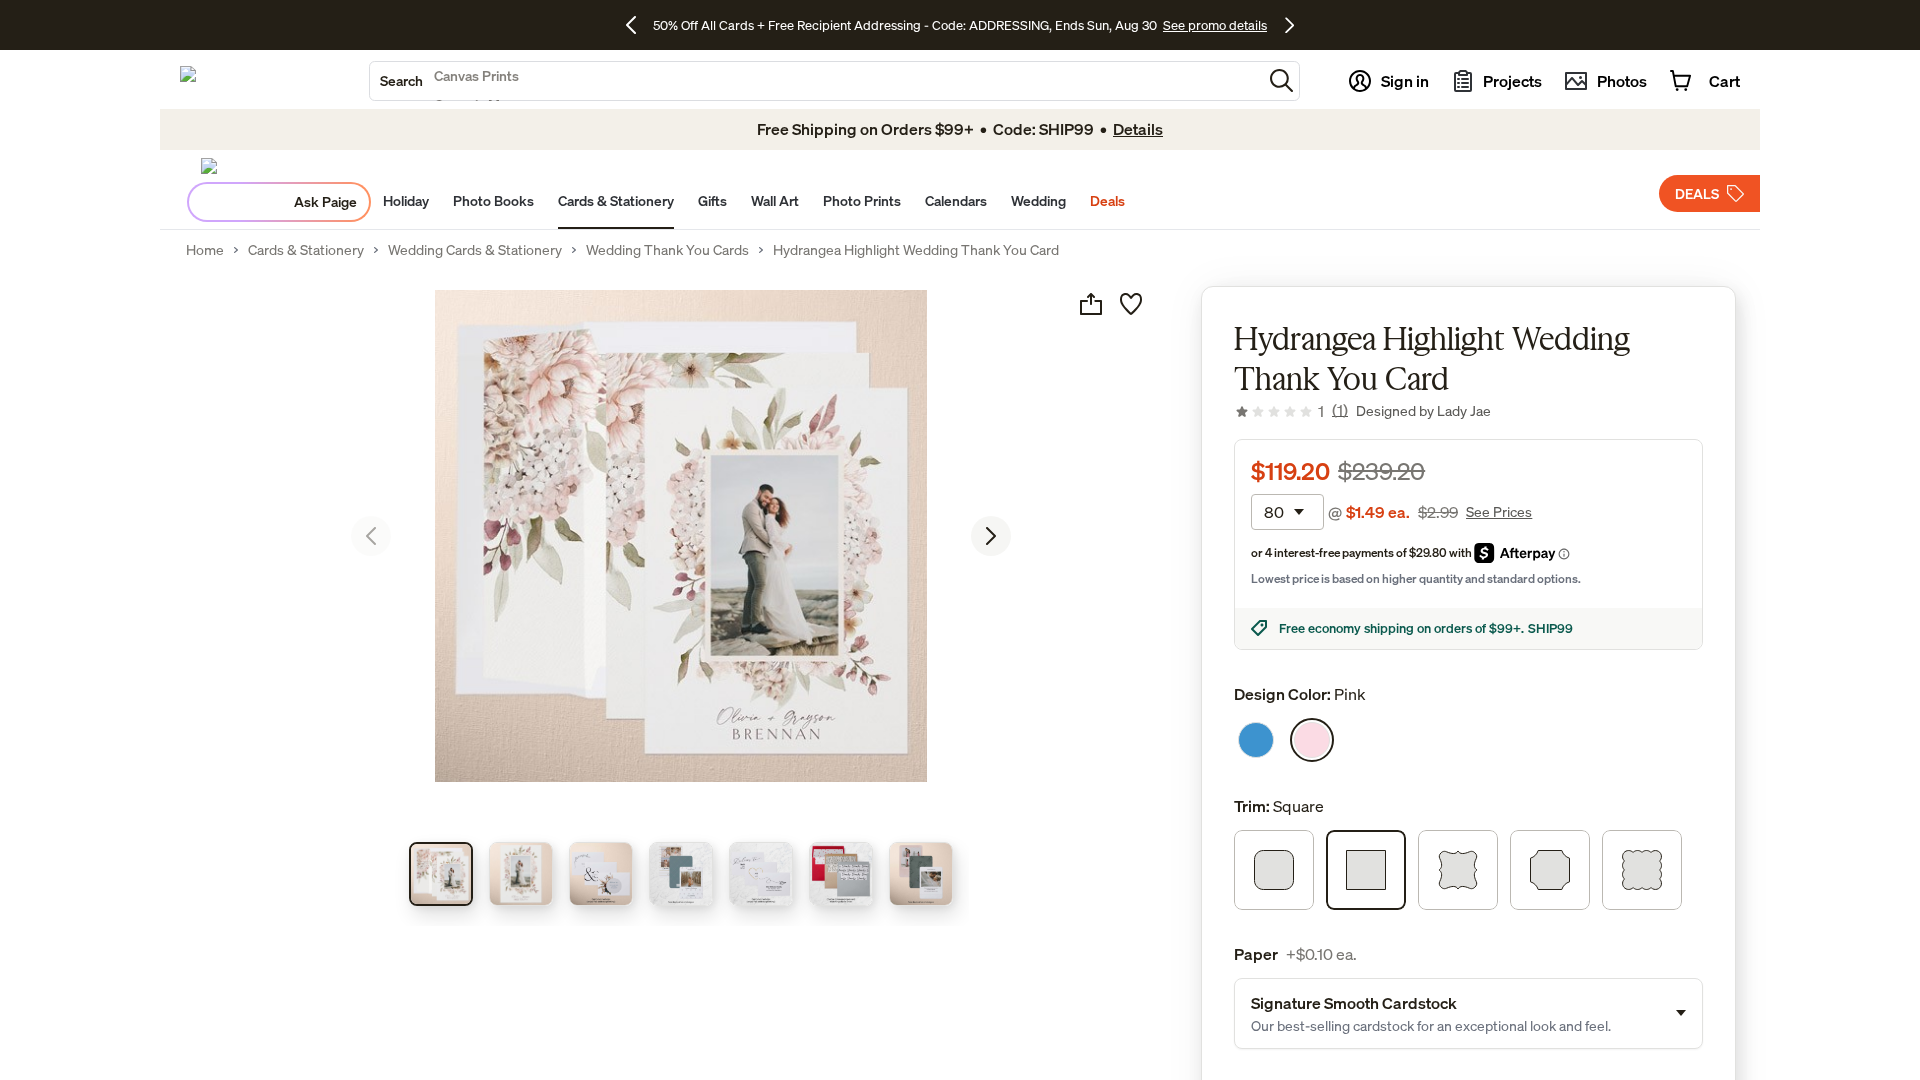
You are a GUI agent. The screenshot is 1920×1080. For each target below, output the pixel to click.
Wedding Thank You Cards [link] (667, 250)
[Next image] (991, 536)
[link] (1291, 411)
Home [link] (205, 250)
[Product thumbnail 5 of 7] (761, 874)
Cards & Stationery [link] (306, 250)
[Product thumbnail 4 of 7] (681, 874)
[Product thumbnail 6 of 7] (841, 874)
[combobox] (816, 81)
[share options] (1091, 304)
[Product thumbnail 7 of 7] (921, 874)
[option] (1256, 740)
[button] (1281, 80)
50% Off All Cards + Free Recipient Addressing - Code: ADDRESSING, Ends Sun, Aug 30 (905, 25)
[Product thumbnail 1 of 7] (441, 874)
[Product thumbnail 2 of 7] (521, 874)
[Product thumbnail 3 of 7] (601, 874)
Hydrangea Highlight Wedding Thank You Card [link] (916, 250)
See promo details (1215, 25)
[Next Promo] (1289, 25)
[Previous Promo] (638, 25)
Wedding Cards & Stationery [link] (475, 250)
